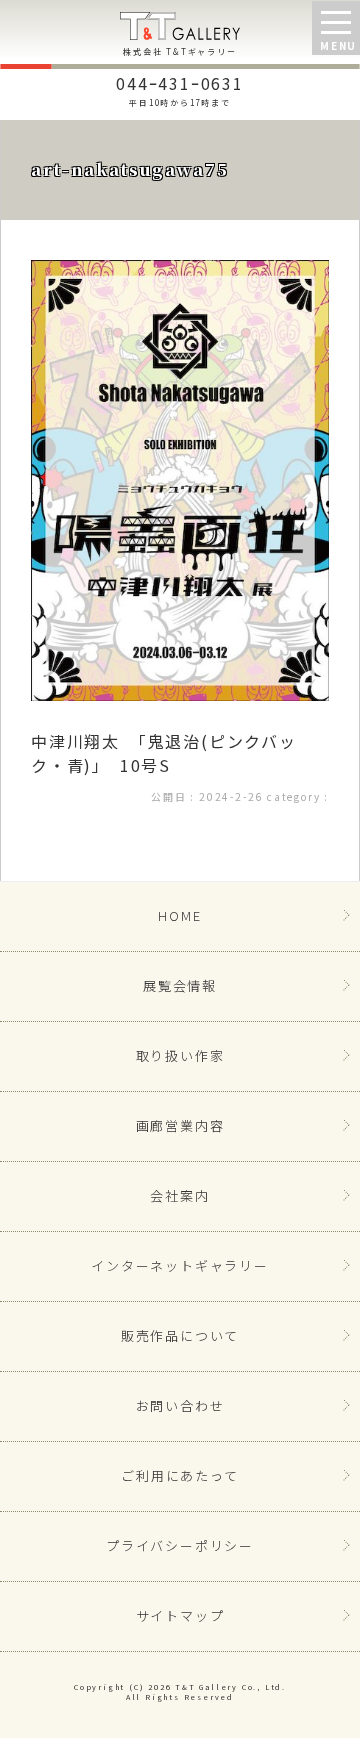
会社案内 (179, 1195)
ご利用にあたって (179, 1475)
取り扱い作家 (180, 1055)
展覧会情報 (180, 985)
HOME (179, 915)
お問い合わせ (180, 1405)
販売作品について (180, 1335)
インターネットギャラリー (180, 1265)
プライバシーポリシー (180, 1545)
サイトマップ (180, 1615)
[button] (336, 28)
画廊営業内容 (180, 1125)
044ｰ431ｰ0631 (180, 89)
